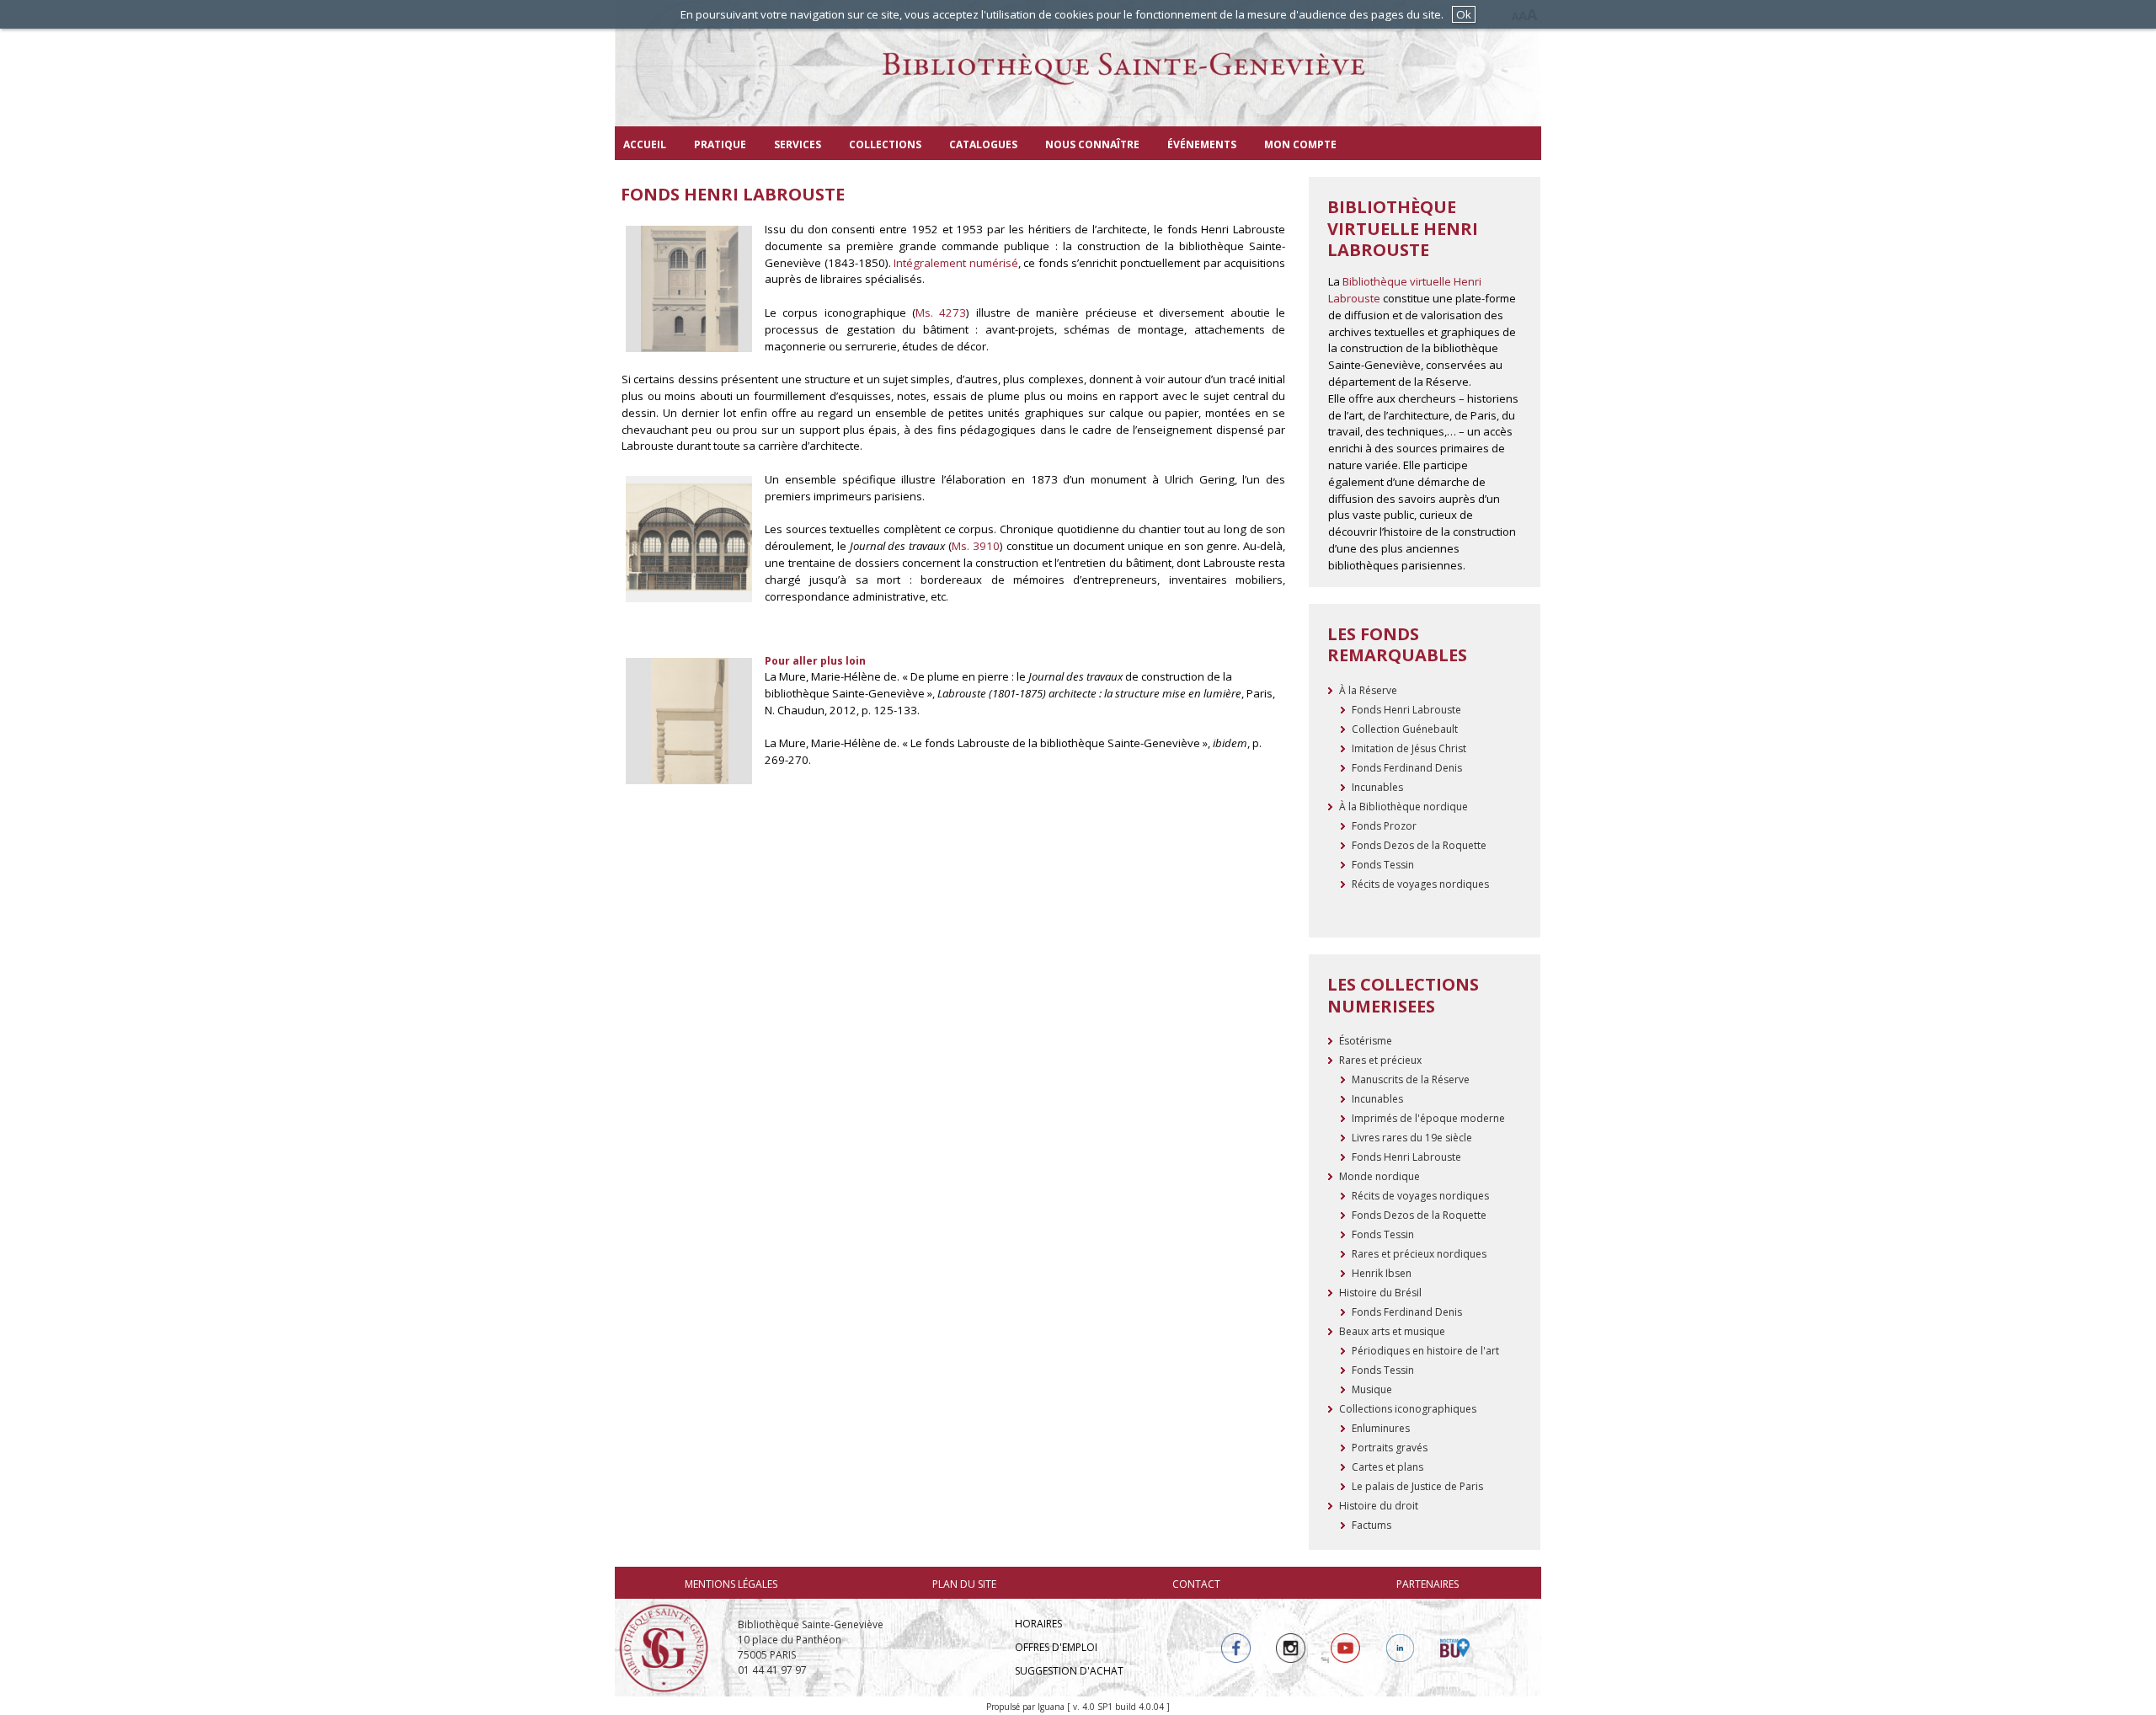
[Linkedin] (1400, 1648)
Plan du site (964, 1584)
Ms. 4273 (941, 313)
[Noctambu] (1455, 1648)
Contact (1196, 1584)
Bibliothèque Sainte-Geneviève (1078, 80)
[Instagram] (1291, 1648)
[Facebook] (1236, 1648)
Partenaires (1428, 1584)
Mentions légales (731, 1584)
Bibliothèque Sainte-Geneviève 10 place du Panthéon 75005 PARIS (811, 1640)
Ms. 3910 (976, 546)
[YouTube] (1345, 1648)
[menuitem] (645, 143)
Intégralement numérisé (956, 263)
